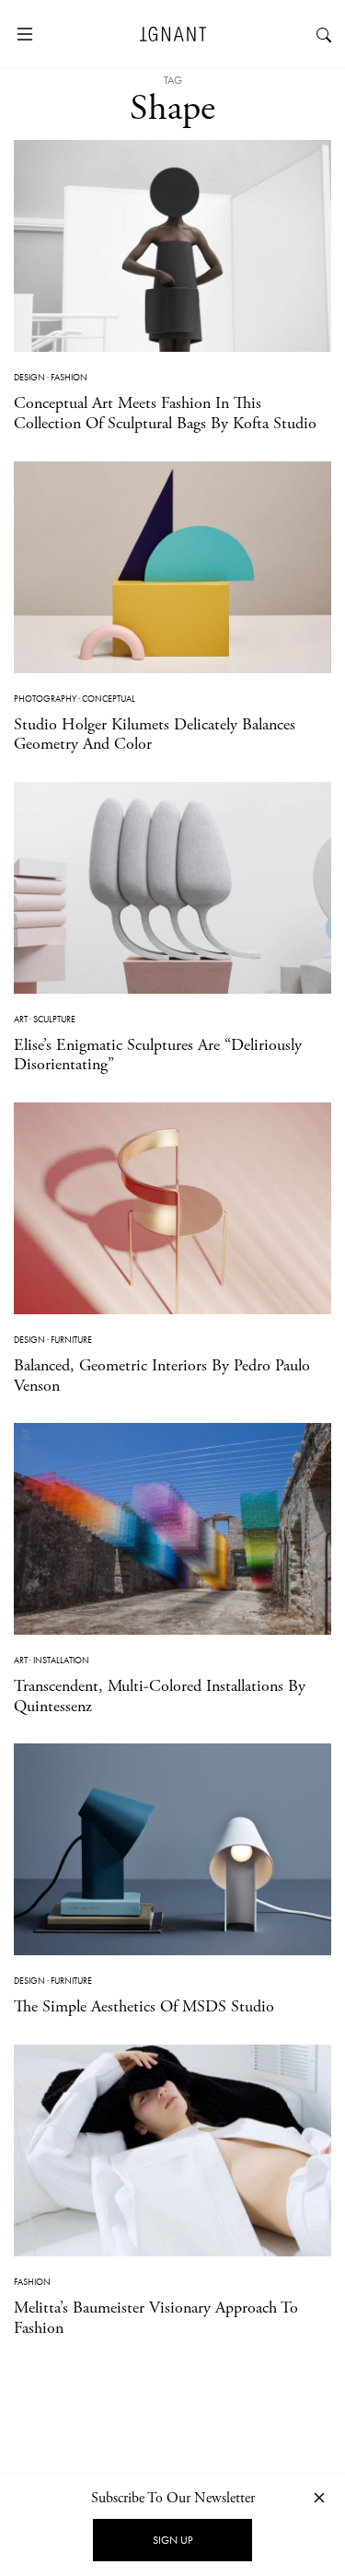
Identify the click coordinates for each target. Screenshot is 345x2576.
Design (29, 377)
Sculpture (54, 1019)
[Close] (319, 2497)
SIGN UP (172, 2540)
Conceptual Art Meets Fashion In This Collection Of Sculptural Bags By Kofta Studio (165, 413)
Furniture (71, 1340)
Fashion (69, 377)
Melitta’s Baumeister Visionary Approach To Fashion (156, 2318)
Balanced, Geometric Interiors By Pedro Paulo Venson (162, 1375)
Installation (61, 1660)
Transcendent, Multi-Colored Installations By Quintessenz (160, 1696)
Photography (45, 699)
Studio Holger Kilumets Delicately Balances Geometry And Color (155, 734)
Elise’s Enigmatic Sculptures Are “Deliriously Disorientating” (158, 1055)
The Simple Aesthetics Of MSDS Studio (144, 2006)
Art (21, 1019)
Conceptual (109, 699)
